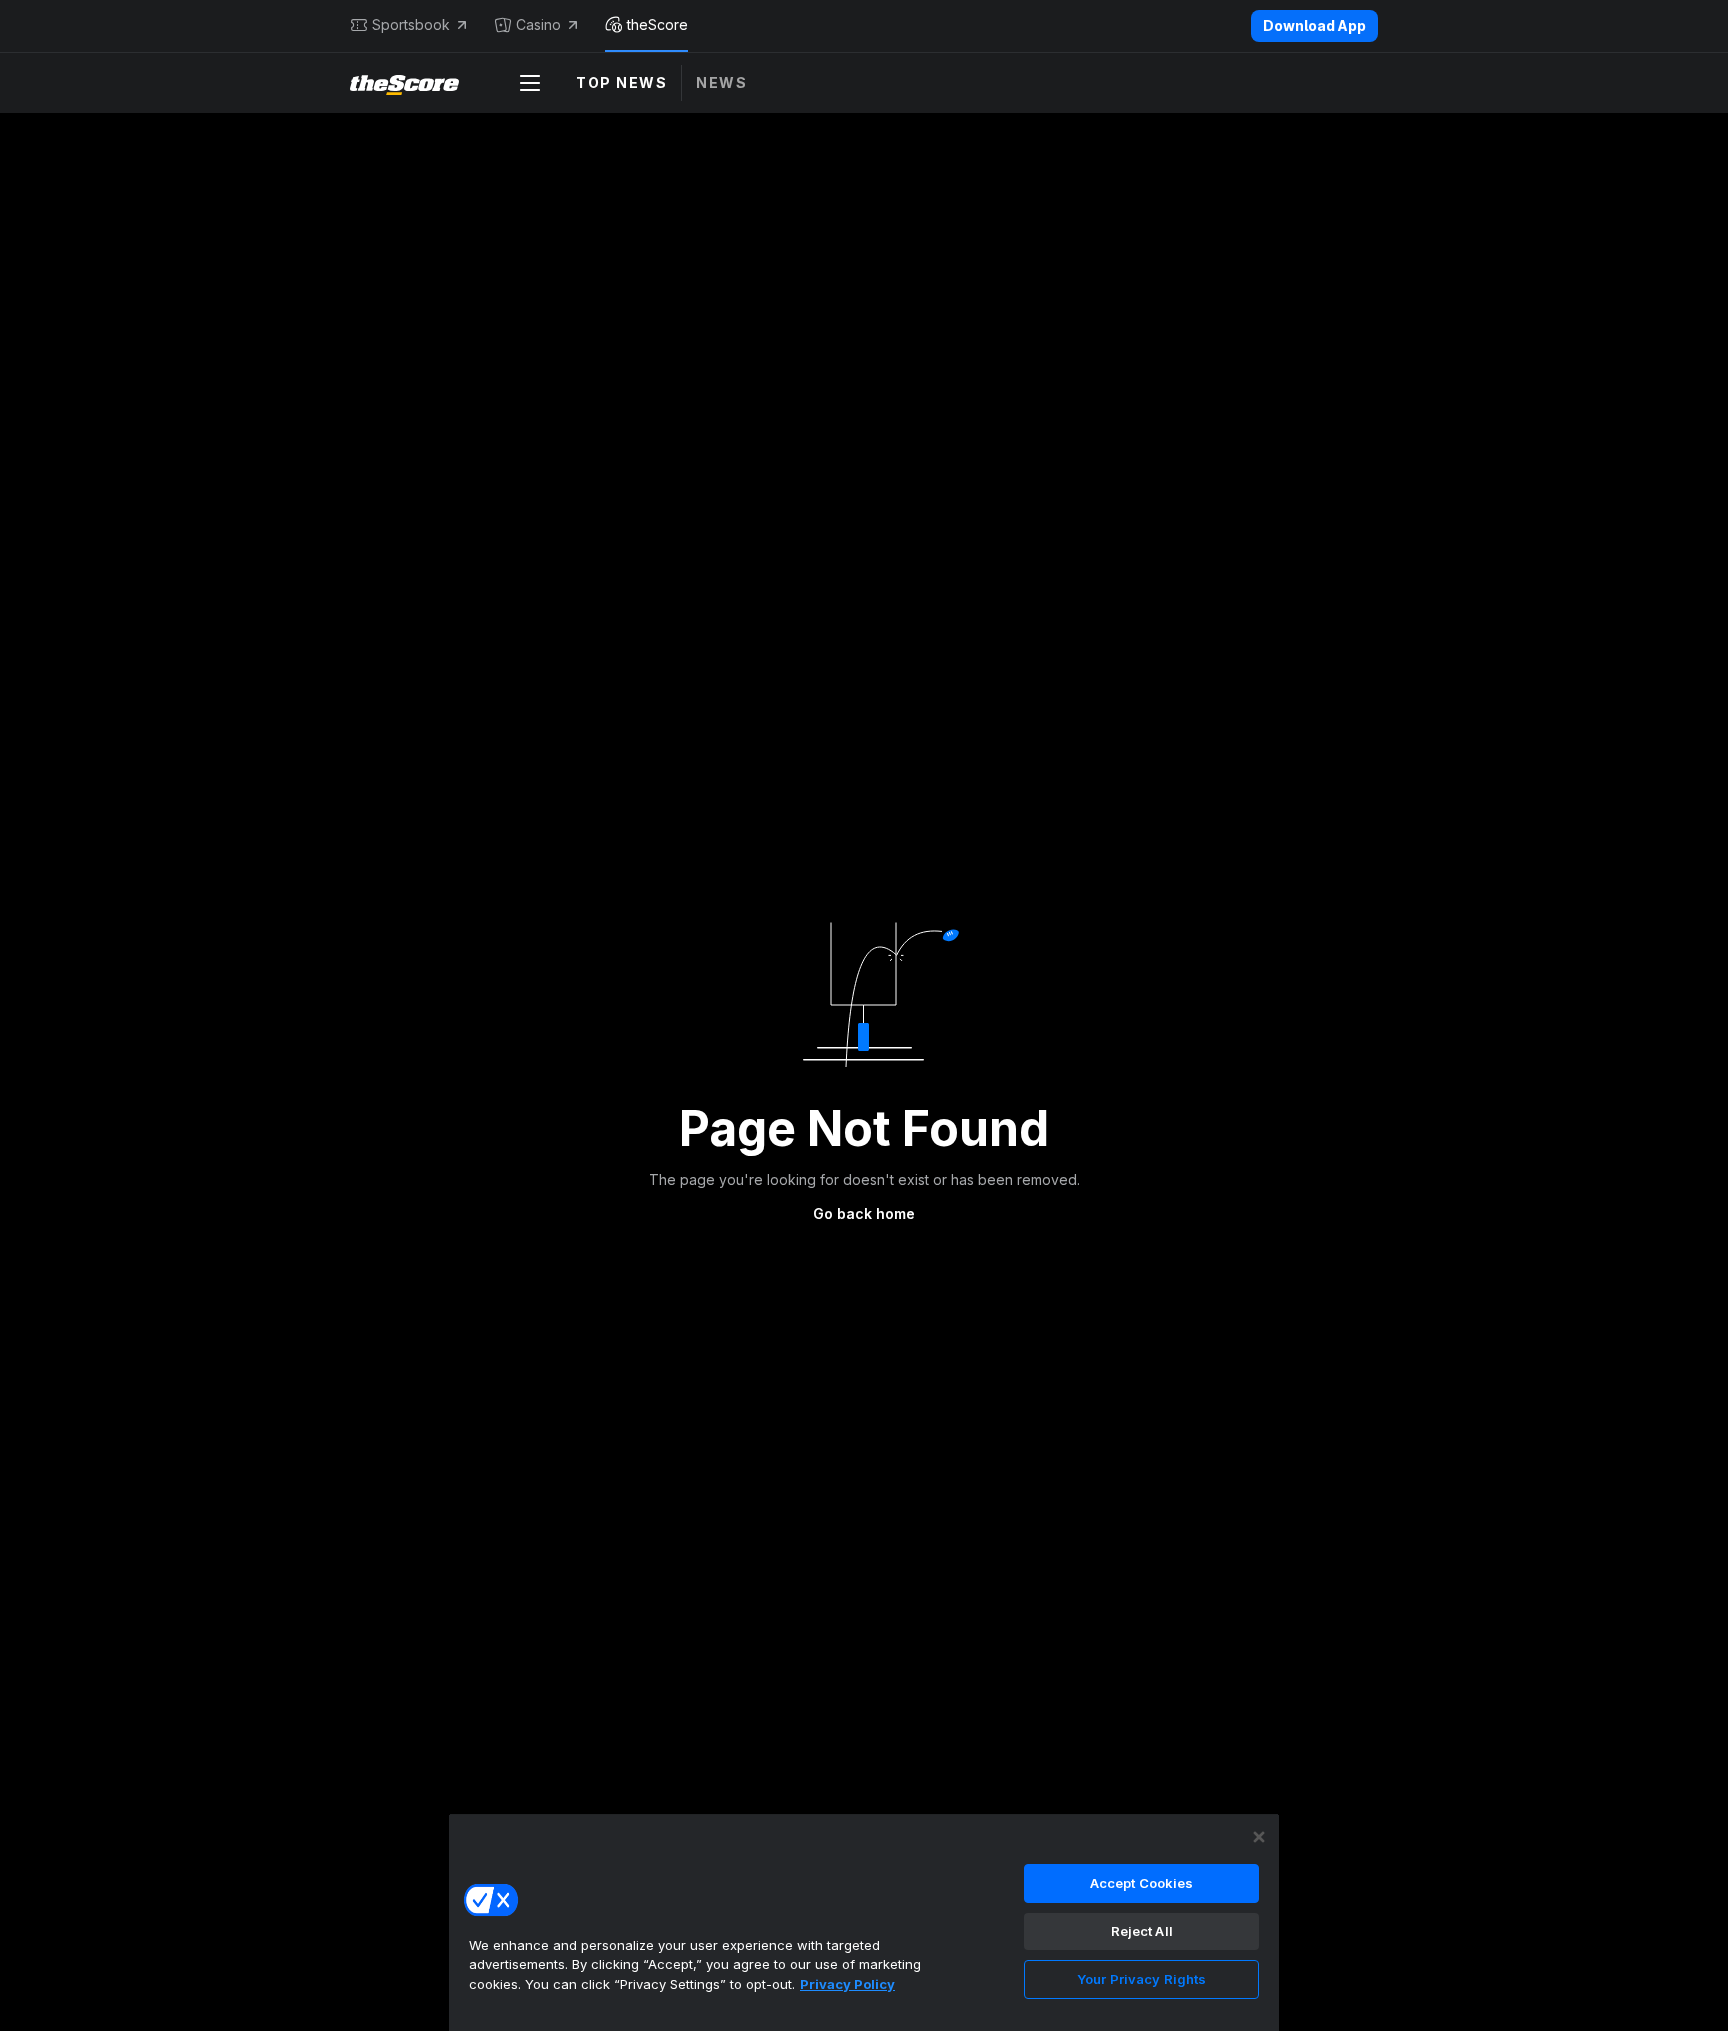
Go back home (864, 1213)
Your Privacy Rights (1141, 1979)
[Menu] (530, 83)
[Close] (1259, 1837)
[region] (864, 1922)
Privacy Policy (847, 1984)
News (721, 82)
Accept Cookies (1142, 1883)
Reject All (1142, 1931)
